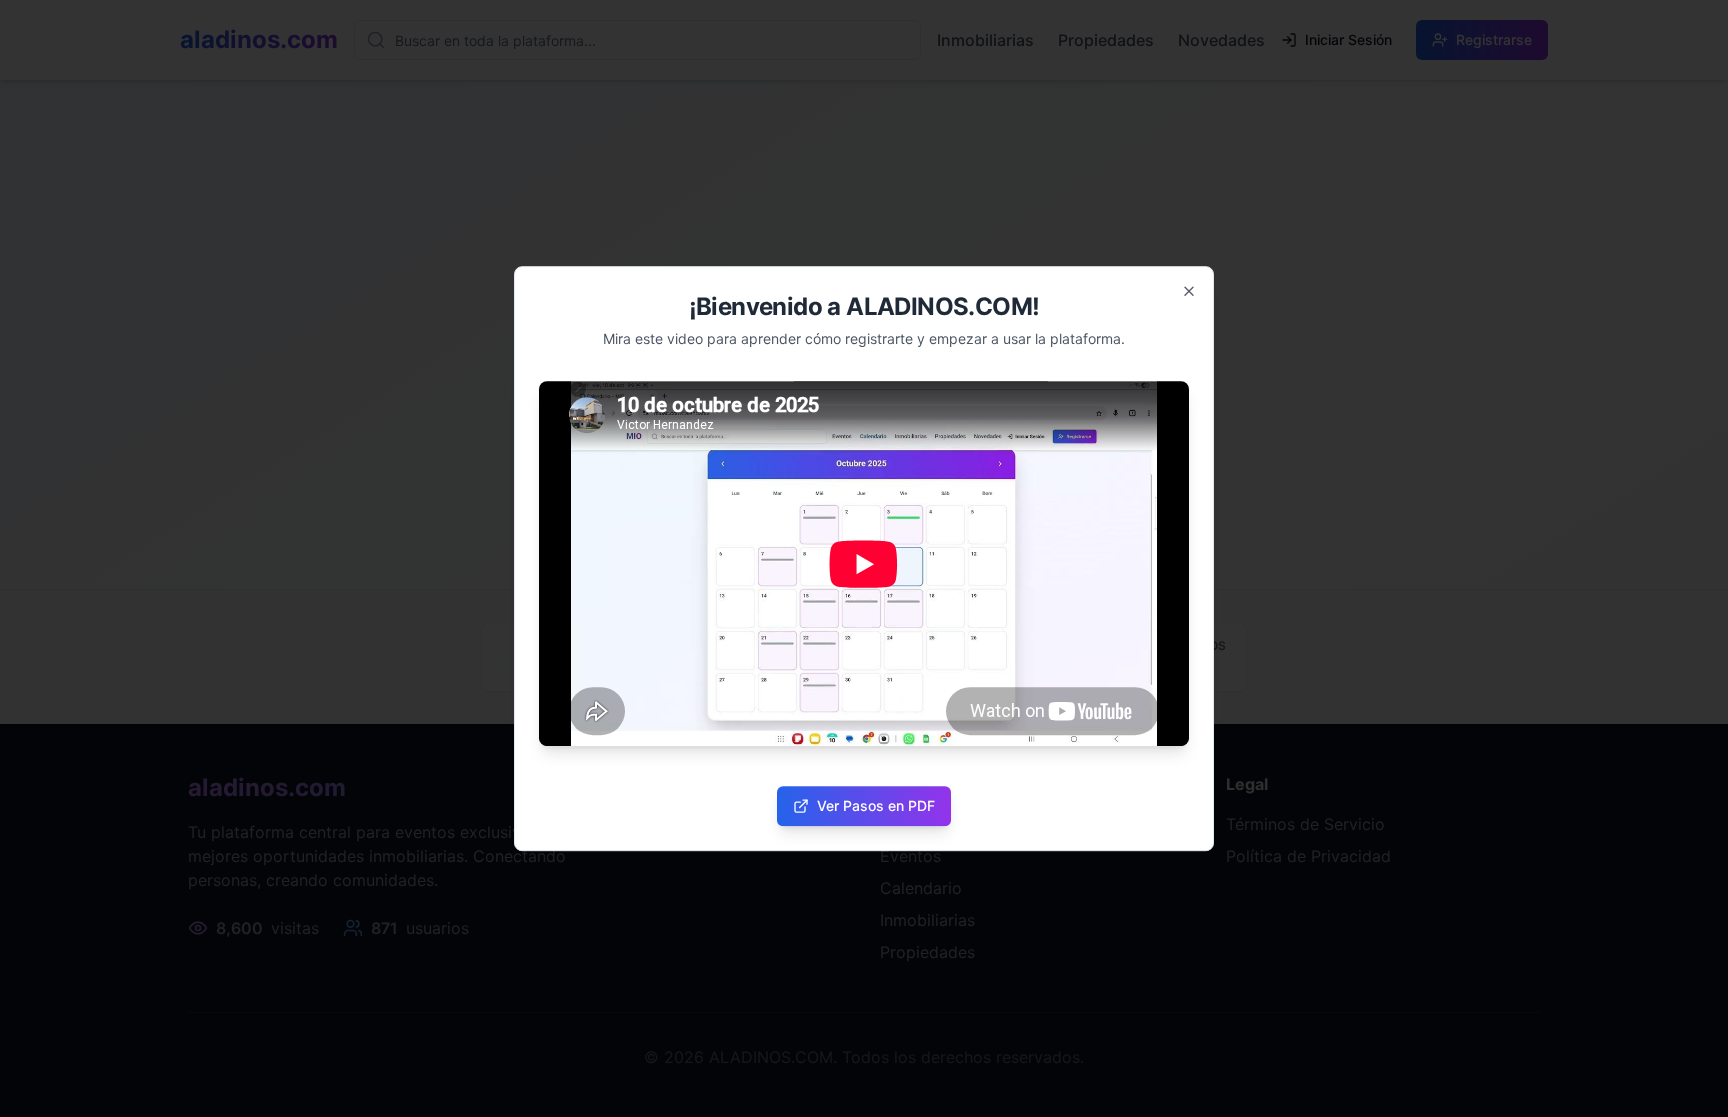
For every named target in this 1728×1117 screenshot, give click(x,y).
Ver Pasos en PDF (876, 805)
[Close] (1189, 291)
